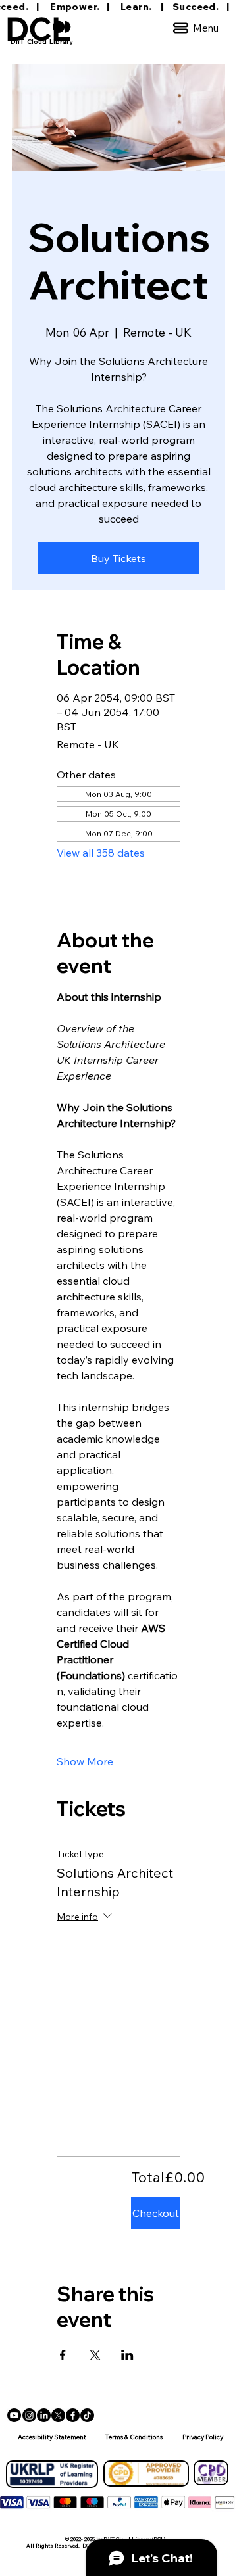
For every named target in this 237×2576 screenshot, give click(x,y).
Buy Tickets (118, 558)
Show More (85, 1761)
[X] (58, 2415)
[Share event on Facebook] (63, 2355)
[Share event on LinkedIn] (127, 2355)
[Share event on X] (95, 2355)
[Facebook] (73, 2415)
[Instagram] (29, 2415)
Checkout (156, 2213)
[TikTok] (87, 2415)
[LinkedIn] (44, 2415)
